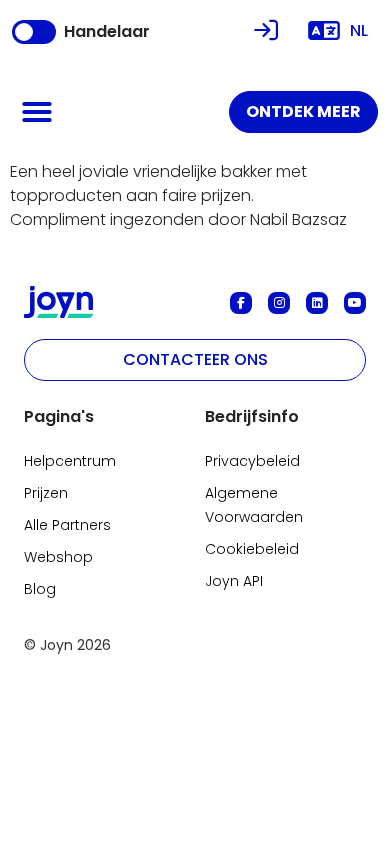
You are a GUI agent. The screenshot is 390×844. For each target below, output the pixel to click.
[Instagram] (279, 303)
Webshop (58, 557)
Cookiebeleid (252, 549)
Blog (40, 589)
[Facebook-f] (241, 303)
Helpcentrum (70, 461)
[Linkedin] (317, 303)
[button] (37, 112)
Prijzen (46, 493)
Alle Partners (67, 525)
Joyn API (234, 581)
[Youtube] (355, 303)
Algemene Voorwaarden (254, 505)
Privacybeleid (252, 461)
